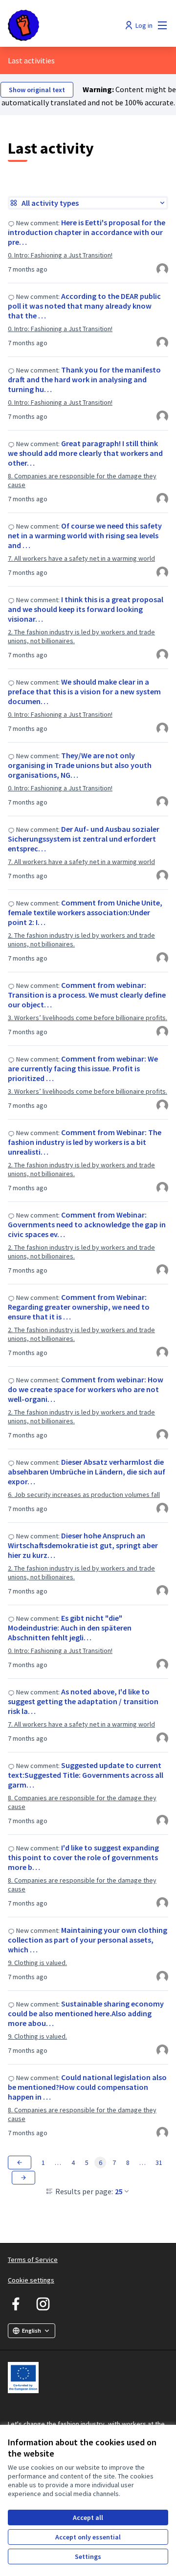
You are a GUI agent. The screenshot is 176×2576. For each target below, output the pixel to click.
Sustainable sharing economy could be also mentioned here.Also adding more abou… (86, 2013)
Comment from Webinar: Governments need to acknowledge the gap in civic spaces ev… (87, 1224)
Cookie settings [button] (31, 2280)
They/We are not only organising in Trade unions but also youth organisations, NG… (80, 765)
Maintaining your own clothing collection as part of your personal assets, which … (88, 1940)
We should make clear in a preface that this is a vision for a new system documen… (84, 691)
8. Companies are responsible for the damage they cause (82, 480)
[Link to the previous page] (20, 2163)
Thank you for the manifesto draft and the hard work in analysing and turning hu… (84, 379)
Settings (88, 2556)
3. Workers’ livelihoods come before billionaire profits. (88, 1018)
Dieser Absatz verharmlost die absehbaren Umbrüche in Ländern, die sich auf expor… (87, 1472)
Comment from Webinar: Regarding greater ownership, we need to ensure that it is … (79, 1307)
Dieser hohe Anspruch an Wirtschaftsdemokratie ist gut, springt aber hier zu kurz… (83, 1545)
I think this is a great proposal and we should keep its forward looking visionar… (86, 609)
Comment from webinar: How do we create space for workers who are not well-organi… (86, 1389)
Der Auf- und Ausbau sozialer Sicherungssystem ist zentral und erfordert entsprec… (84, 839)
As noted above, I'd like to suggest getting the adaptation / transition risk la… (83, 1701)
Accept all (88, 2517)
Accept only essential (88, 2537)
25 (119, 2191)
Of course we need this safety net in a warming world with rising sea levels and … (85, 535)
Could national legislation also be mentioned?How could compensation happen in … (87, 2087)
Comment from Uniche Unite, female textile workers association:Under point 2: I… (85, 912)
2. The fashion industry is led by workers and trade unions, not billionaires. (81, 636)
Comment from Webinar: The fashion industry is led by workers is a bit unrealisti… (85, 1142)
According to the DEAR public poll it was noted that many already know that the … (84, 306)
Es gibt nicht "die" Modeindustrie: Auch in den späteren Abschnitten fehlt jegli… (70, 1628)
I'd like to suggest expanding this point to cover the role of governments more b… (83, 1857)
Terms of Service (33, 2260)
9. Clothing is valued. (37, 1963)
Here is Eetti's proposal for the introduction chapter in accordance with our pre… (87, 232)
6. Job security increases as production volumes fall (84, 1494)
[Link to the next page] (23, 2178)
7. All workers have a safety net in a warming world (81, 558)
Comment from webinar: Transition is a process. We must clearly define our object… (87, 995)
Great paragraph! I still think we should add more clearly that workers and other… (85, 453)
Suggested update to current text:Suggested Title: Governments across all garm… (86, 1775)
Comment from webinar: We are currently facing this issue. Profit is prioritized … (83, 1068)
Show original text (37, 90)
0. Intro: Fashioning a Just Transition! (60, 255)
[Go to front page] (67, 25)
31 (159, 2163)
